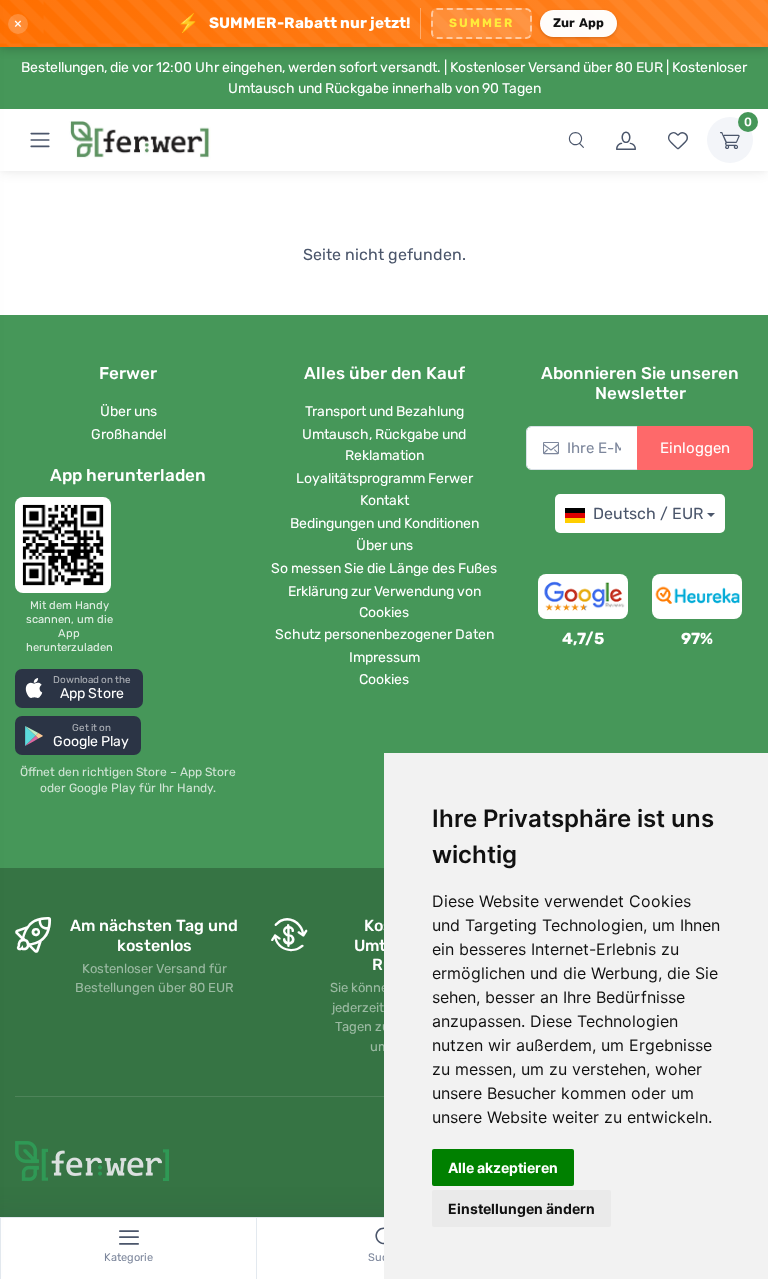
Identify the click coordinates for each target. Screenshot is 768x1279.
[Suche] (576, 140)
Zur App (579, 22)
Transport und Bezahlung (384, 411)
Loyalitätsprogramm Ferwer (384, 478)
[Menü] (40, 140)
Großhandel (128, 434)
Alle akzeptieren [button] (503, 1167)
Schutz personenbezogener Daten (384, 634)
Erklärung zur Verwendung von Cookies (384, 602)
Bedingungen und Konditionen (384, 523)
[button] (79, 688)
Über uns (128, 411)
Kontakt (384, 500)
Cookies (384, 679)
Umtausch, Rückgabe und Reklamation (384, 445)
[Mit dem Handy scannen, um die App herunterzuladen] (69, 545)
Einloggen (695, 448)
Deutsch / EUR (648, 513)
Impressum (384, 657)
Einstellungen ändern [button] (521, 1208)
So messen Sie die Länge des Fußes (384, 568)
